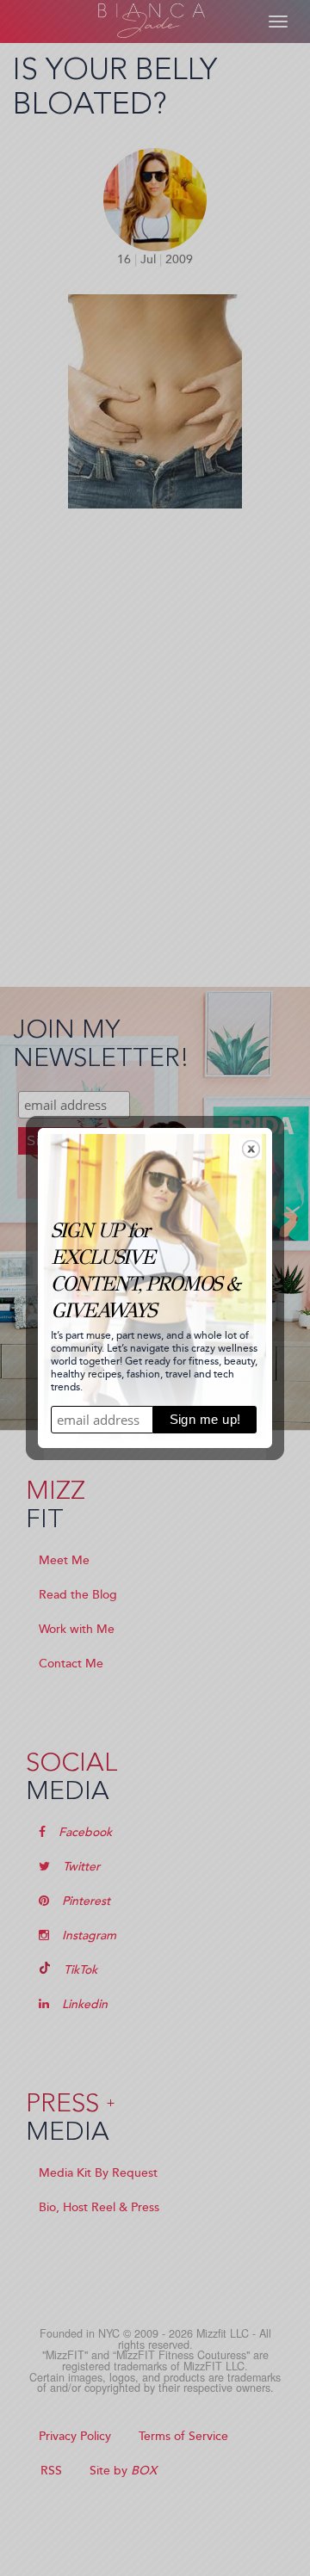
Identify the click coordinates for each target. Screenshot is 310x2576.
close (251, 1149)
